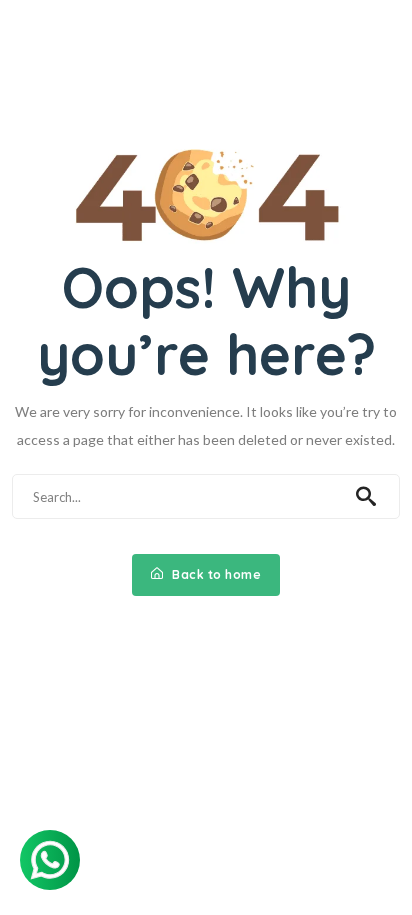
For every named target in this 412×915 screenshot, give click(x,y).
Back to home (215, 574)
